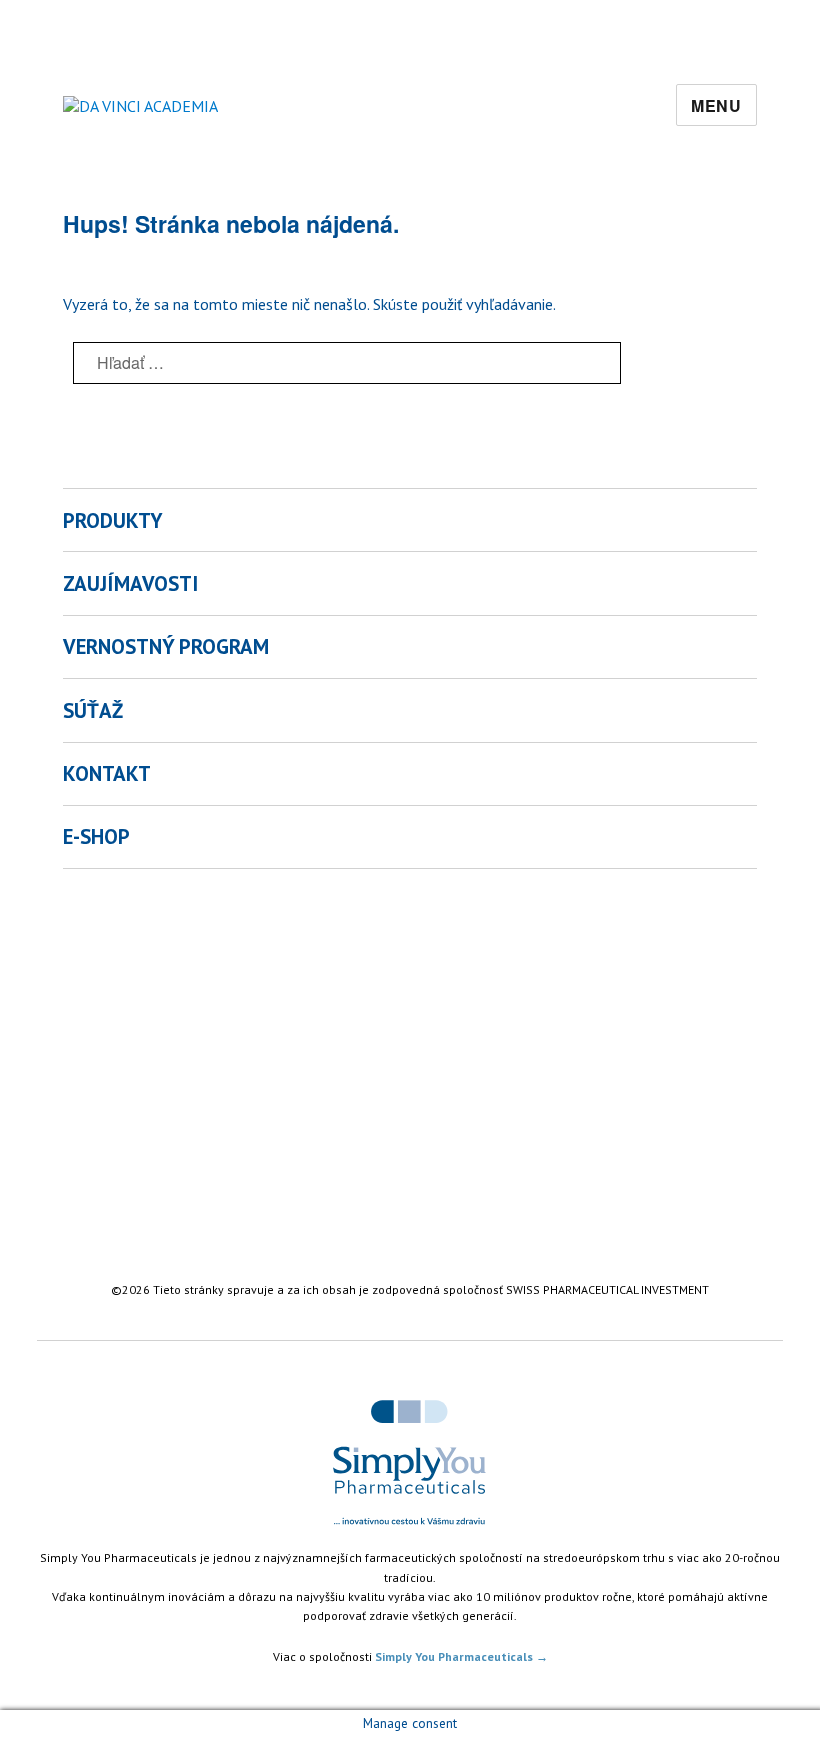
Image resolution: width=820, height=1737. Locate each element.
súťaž (93, 710)
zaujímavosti (130, 583)
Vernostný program (166, 646)
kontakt (107, 773)
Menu (716, 105)
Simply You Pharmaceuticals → (461, 1656)
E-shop (96, 836)
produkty (113, 520)
